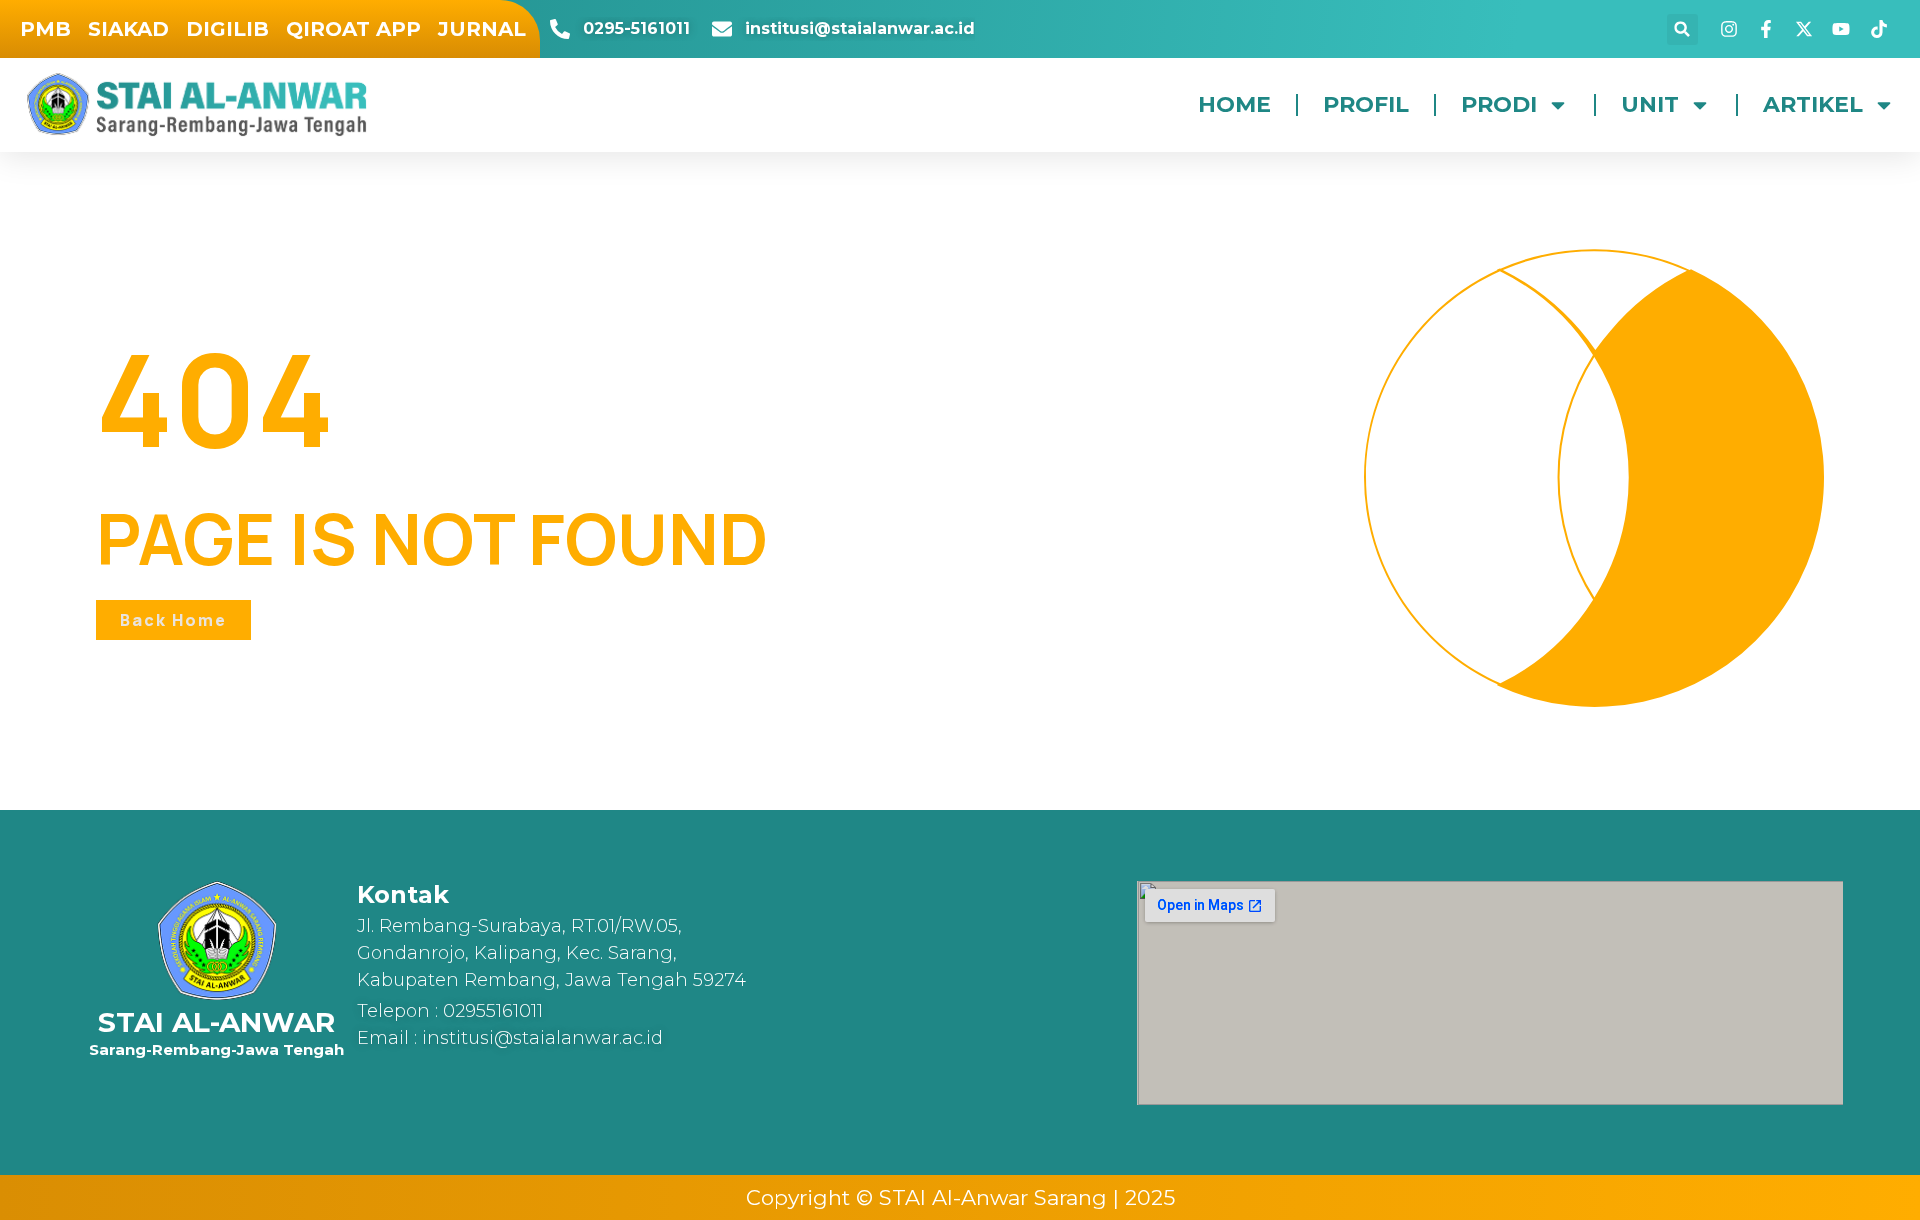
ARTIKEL (1813, 104)
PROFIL (1366, 104)
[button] (1682, 29)
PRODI (1499, 104)
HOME (1234, 104)
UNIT (1650, 104)
